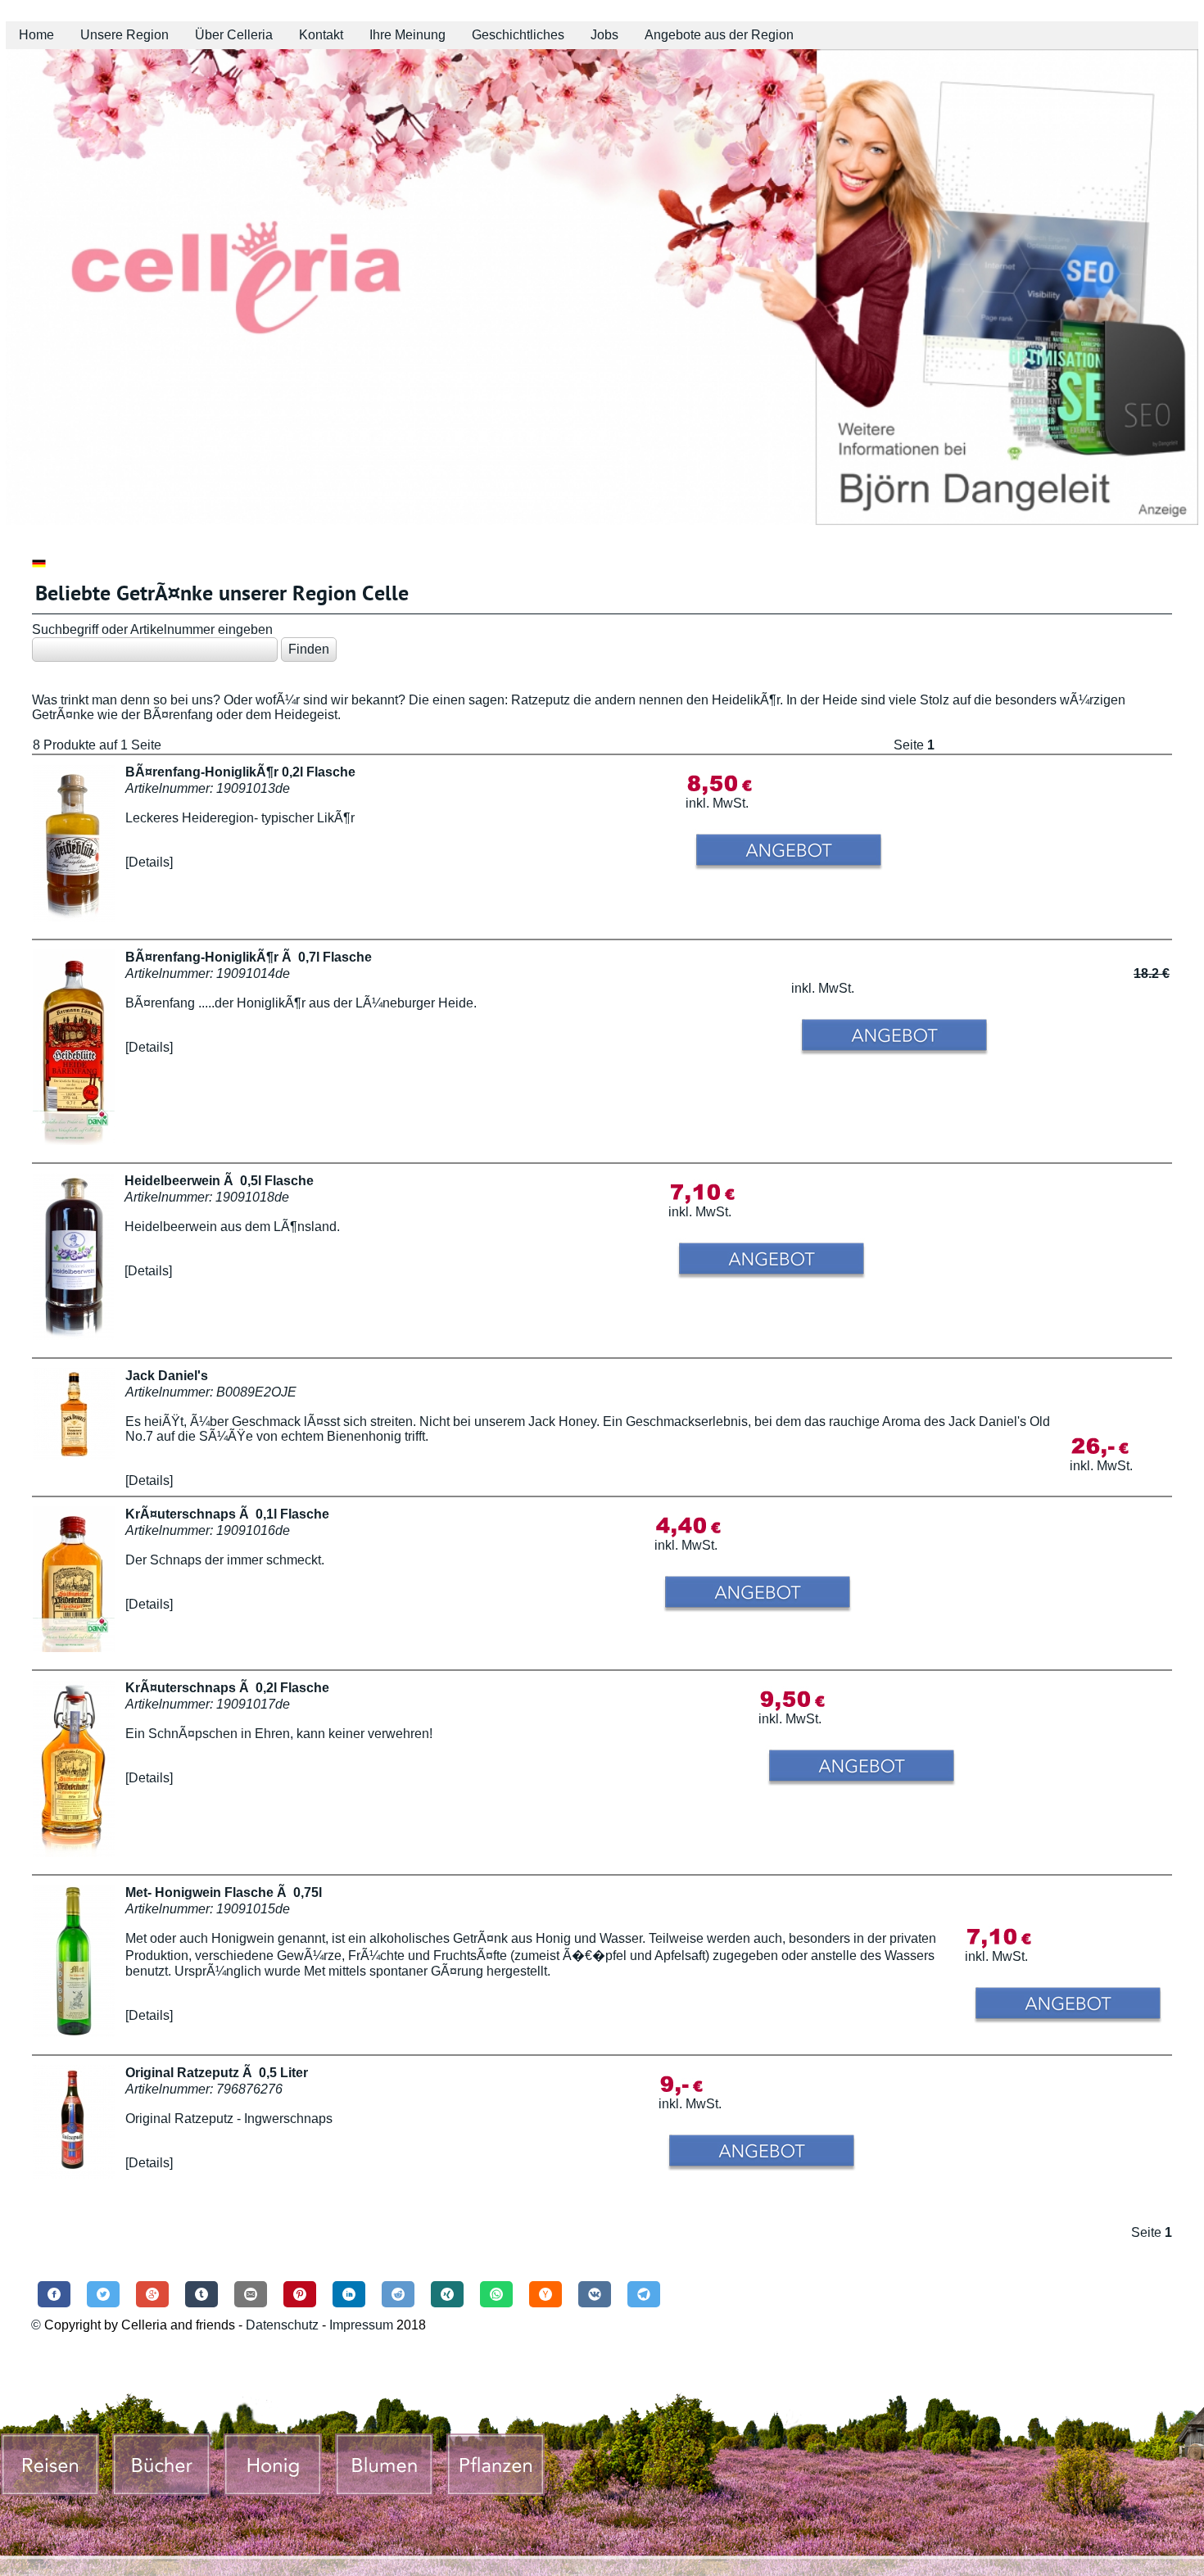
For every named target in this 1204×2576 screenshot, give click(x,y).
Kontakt (321, 35)
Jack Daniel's (167, 1376)
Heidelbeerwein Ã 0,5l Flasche (219, 1181)
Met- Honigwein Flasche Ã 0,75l (224, 1892)
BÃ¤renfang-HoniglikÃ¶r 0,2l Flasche (240, 772)
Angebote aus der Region (719, 35)
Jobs (604, 35)
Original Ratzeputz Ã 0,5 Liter (217, 2073)
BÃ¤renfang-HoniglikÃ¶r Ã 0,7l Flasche (249, 957)
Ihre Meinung (407, 35)
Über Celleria (234, 35)
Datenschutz (282, 2325)
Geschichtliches (518, 35)
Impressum (363, 2325)
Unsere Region (124, 35)
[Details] (149, 862)
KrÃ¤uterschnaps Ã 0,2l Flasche (227, 1688)
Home (36, 35)
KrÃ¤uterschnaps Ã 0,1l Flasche (227, 1514)
